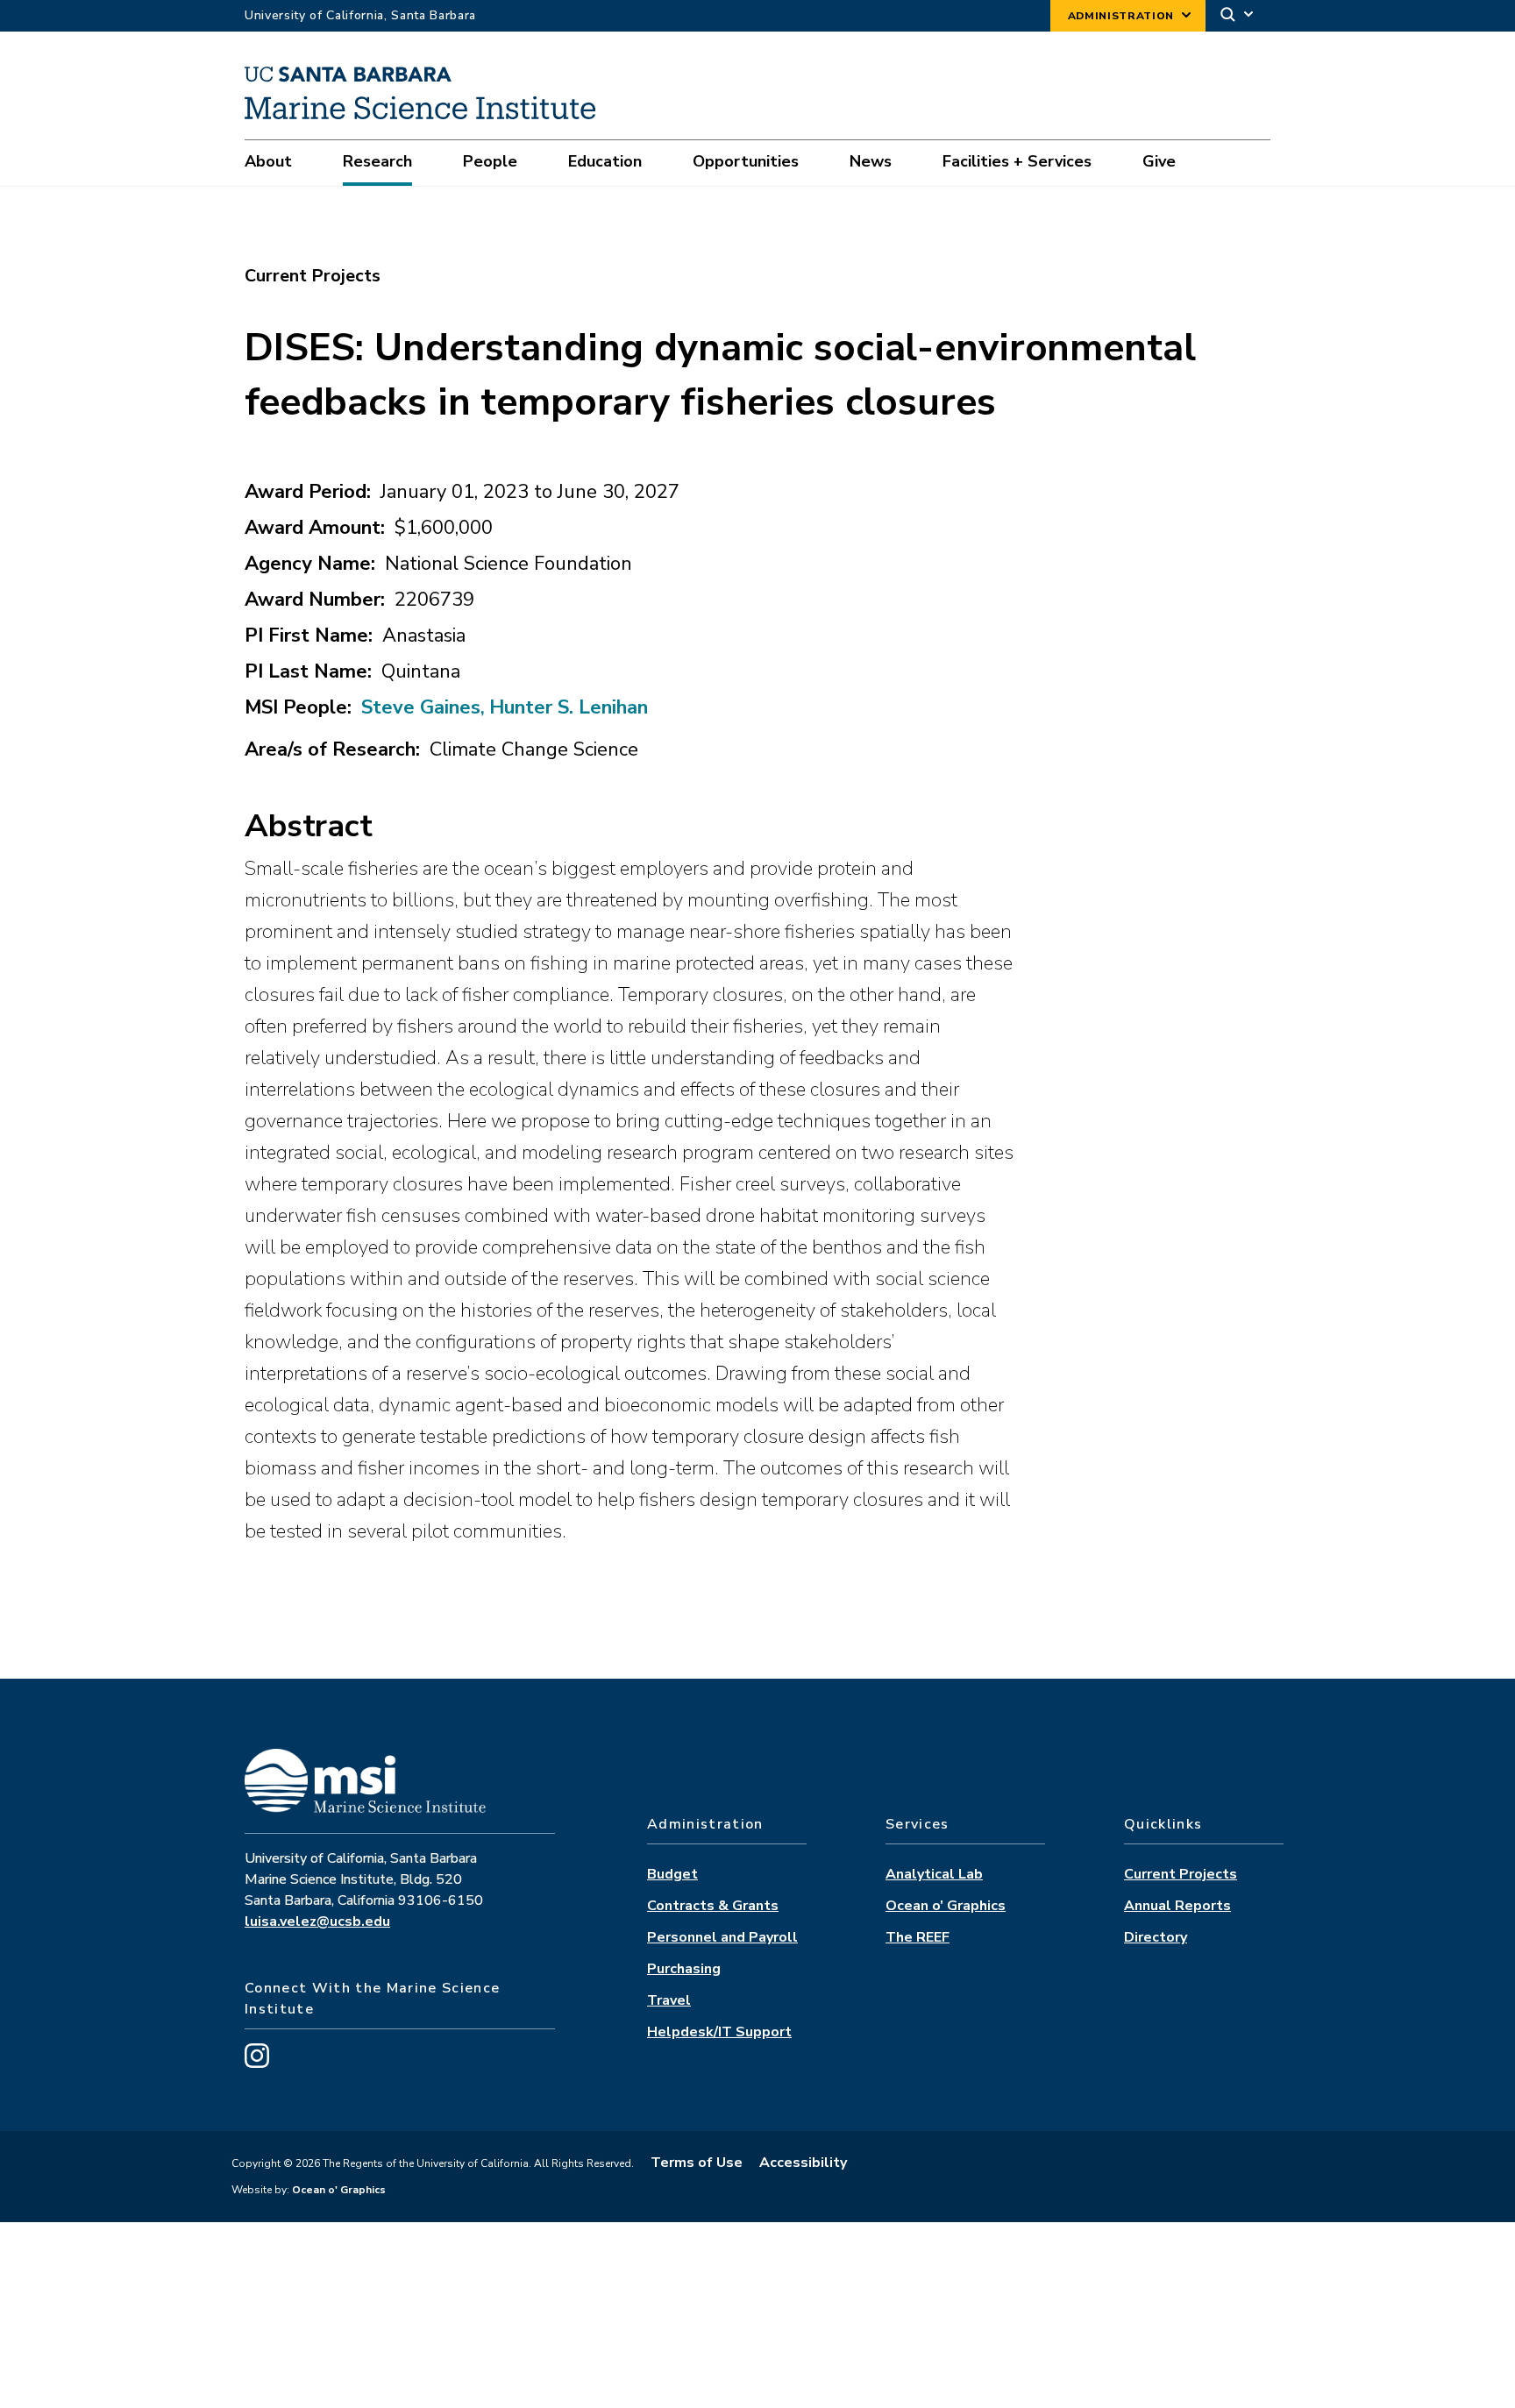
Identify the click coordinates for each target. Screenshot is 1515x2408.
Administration (1121, 16)
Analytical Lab (934, 1874)
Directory (1156, 1937)
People (490, 161)
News (871, 161)
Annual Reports (1177, 1906)
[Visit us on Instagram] (257, 2063)
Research (377, 161)
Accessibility (803, 2163)
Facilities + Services (1017, 161)
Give (1159, 161)
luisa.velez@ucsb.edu (317, 1921)
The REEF (918, 1937)
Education (605, 161)
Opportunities (746, 161)
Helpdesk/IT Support (719, 2032)
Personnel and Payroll (722, 1937)
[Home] (427, 115)
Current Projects (1181, 1874)
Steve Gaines (421, 707)
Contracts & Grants (713, 1906)
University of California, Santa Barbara (360, 15)
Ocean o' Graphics (338, 2190)
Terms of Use (697, 2163)
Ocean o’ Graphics (946, 1906)
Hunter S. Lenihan (569, 707)
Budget (672, 1874)
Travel (669, 2000)
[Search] (1238, 16)
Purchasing (684, 1969)
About (268, 161)
